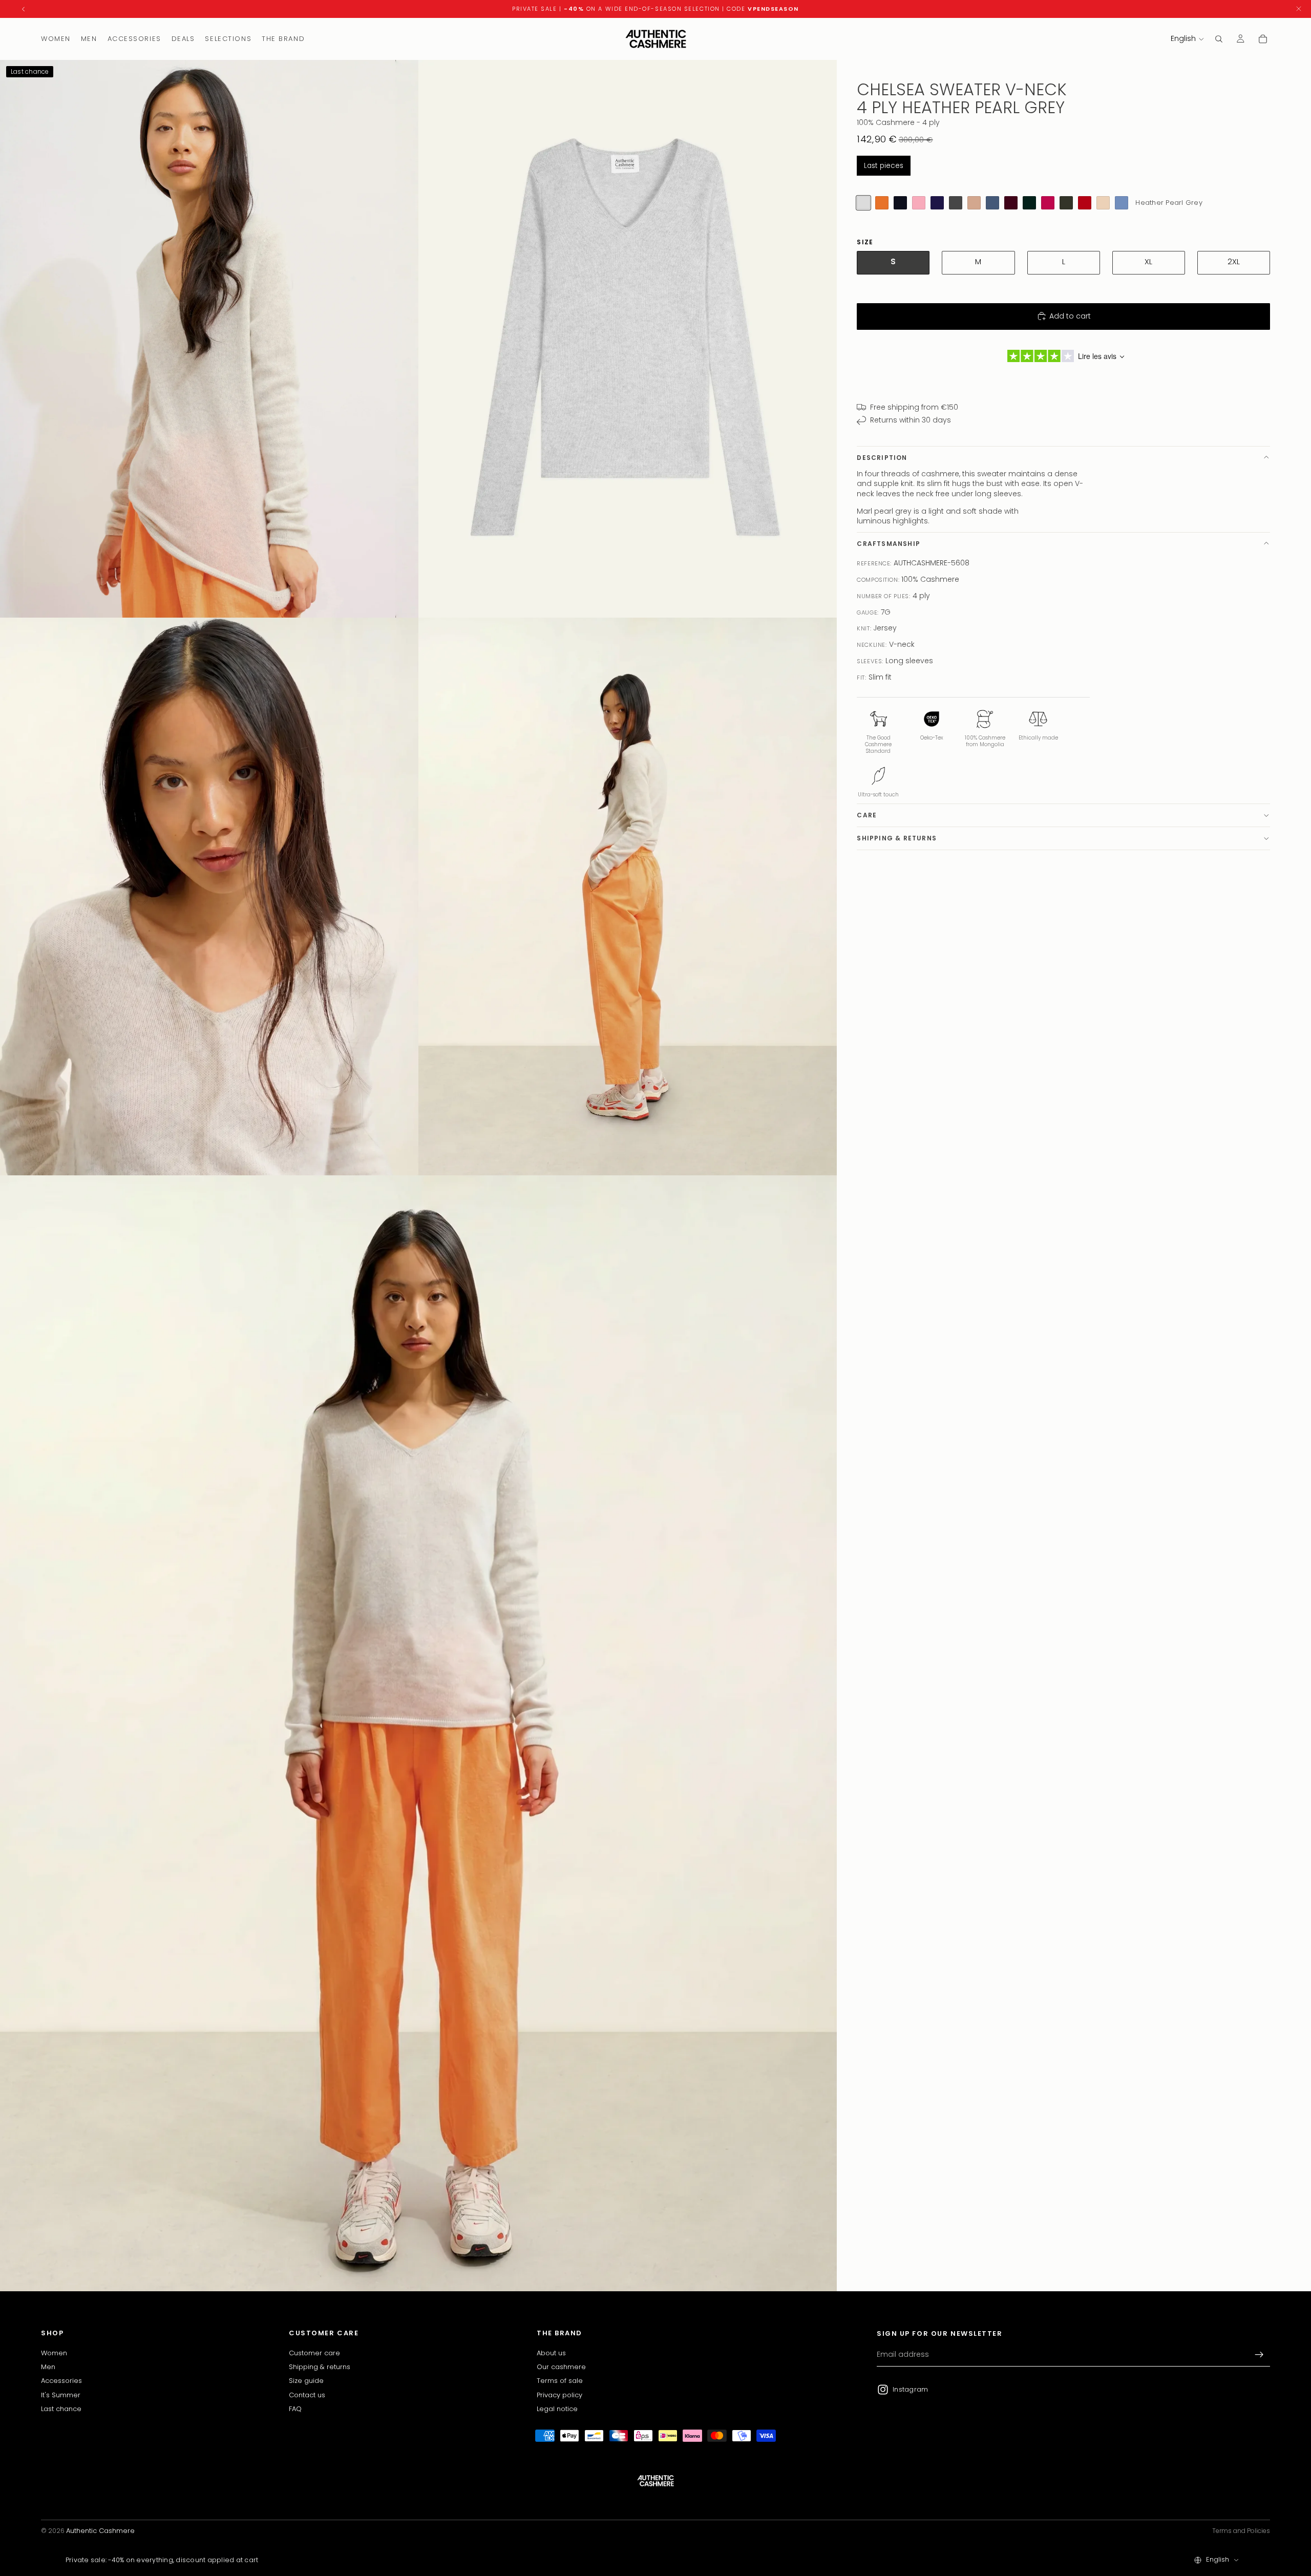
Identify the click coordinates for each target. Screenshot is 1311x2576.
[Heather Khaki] (1066, 203)
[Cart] (1263, 39)
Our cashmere (561, 2367)
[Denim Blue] (992, 203)
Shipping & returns (897, 838)
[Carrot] (882, 203)
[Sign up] (1259, 2355)
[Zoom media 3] (209, 896)
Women (54, 2353)
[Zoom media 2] (628, 339)
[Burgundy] (1011, 203)
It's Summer (61, 2395)
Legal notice (557, 2409)
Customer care (314, 2353)
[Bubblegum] (919, 203)
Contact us (307, 2395)
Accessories (61, 2381)
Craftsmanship (889, 544)
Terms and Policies (1241, 2531)
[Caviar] (900, 203)
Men (48, 2367)
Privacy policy (559, 2395)
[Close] (1299, 9)
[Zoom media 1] (209, 339)
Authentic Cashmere (100, 2531)
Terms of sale (560, 2381)
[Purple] (937, 203)
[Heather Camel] (974, 203)
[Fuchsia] (1048, 203)
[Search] (1219, 39)
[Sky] (1122, 203)
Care (867, 815)
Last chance (61, 2409)
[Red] (1085, 203)
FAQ (295, 2409)
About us (551, 2353)
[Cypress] (1029, 203)
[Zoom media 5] (418, 1733)
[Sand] (1103, 203)
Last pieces (884, 166)
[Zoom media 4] (628, 896)
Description (882, 458)
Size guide (306, 2381)
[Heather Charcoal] (956, 203)
